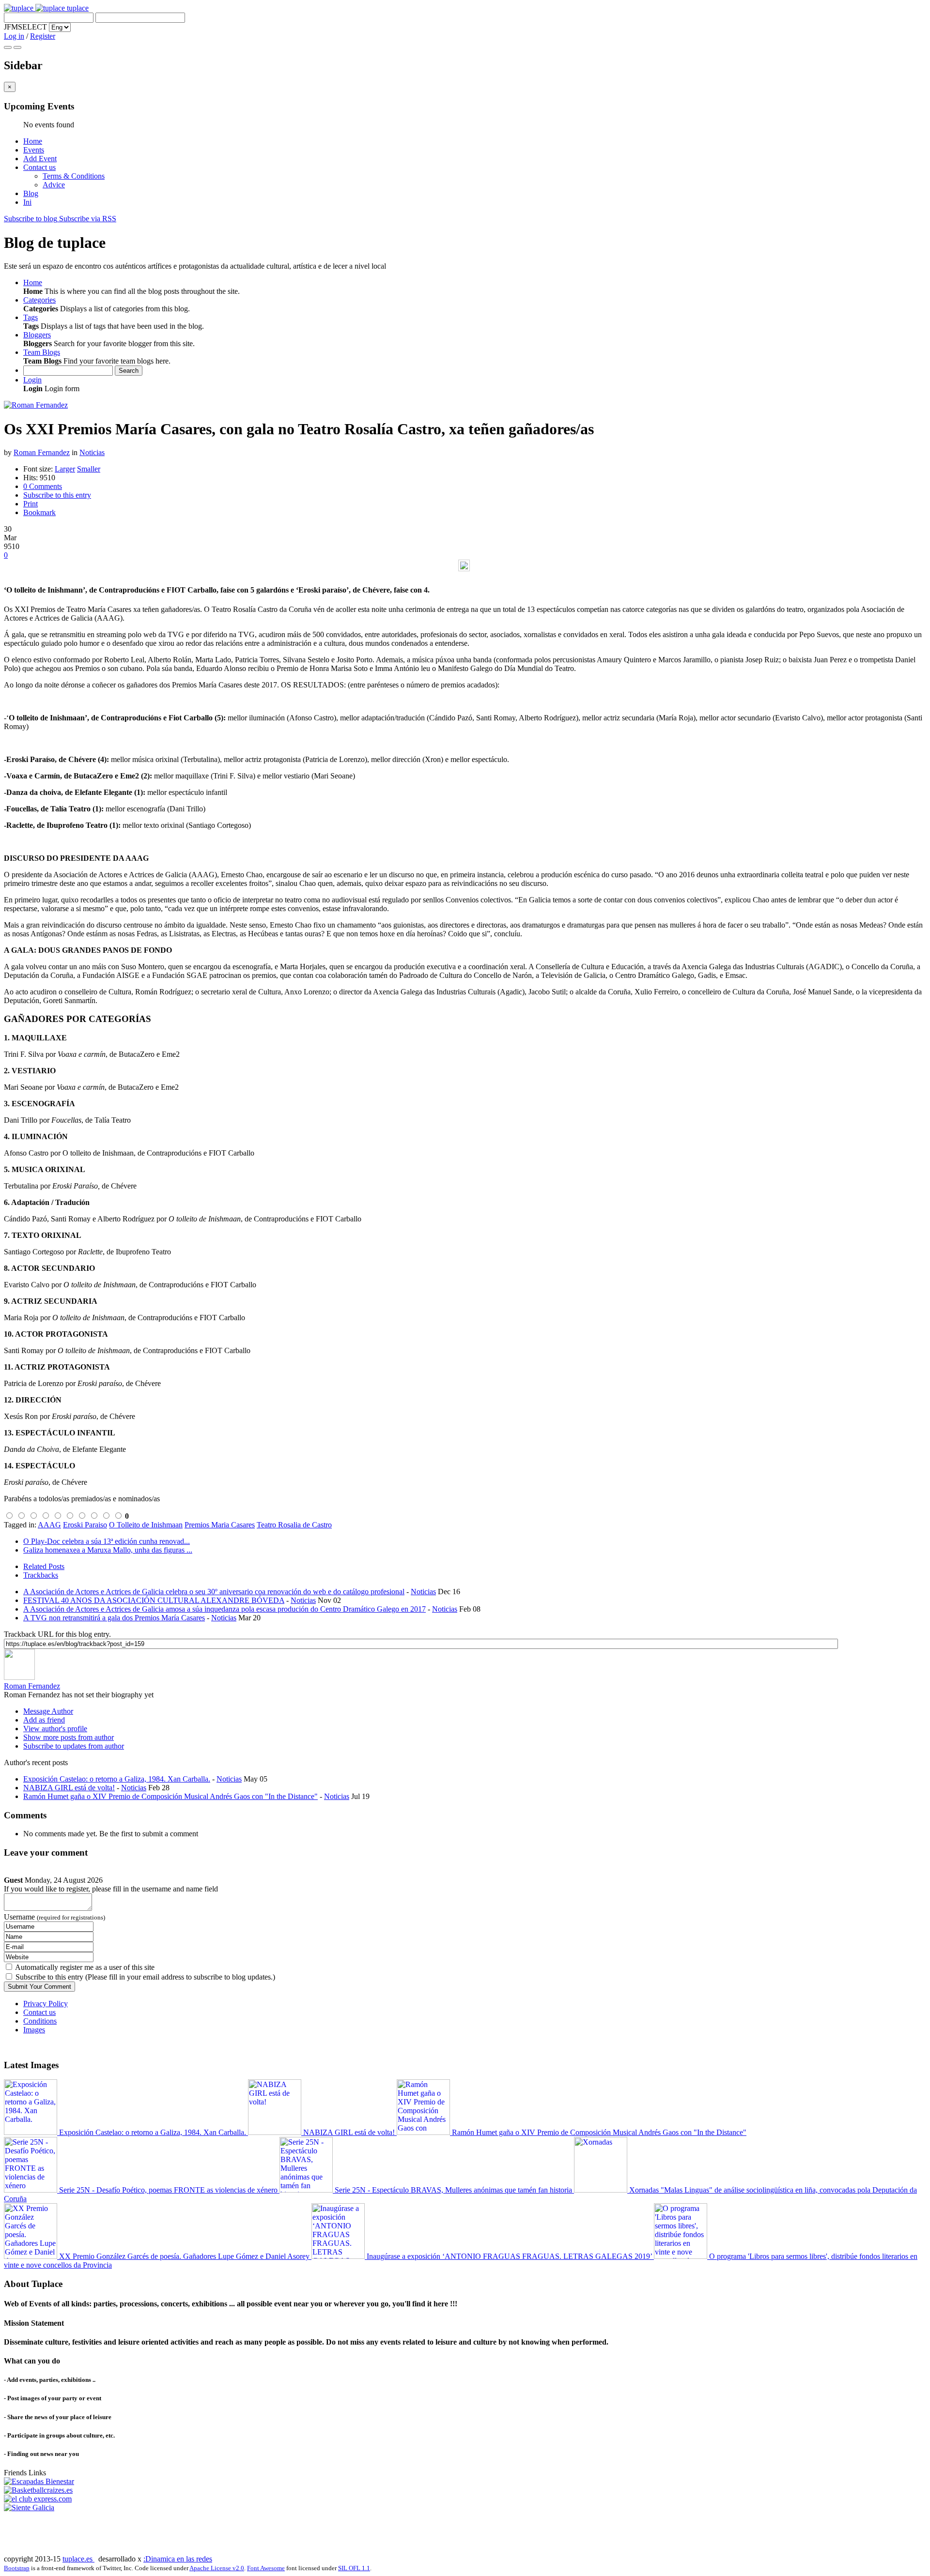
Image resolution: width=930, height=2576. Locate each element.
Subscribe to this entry (57, 495)
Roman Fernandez (42, 452)
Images (34, 2030)
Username (54, 1917)
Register (43, 36)
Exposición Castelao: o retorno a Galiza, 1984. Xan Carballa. (117, 1779)
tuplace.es (78, 2559)
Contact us (39, 167)
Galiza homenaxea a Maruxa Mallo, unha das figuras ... (108, 1550)
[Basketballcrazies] (38, 2490)
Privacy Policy (46, 2004)
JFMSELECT (25, 27)
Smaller (89, 469)
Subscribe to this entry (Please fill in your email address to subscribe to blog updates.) (145, 1977)
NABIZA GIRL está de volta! (69, 1788)
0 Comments (43, 486)
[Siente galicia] (29, 2507)
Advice (54, 185)
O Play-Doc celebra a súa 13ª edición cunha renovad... (107, 1541)
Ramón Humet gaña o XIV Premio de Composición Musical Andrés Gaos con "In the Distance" (170, 1796)
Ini (27, 202)
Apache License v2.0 (217, 2568)
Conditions (40, 2021)
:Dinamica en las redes (178, 2559)
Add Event (40, 159)
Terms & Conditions (74, 176)
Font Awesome (266, 2568)
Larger (65, 469)
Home (33, 141)
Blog (31, 193)
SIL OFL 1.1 (354, 2568)
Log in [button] (14, 36)
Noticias (92, 452)
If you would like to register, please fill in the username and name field (111, 1889)
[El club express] (38, 2499)
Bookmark (39, 512)
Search (129, 371)
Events (34, 150)
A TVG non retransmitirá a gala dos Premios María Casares (114, 1618)
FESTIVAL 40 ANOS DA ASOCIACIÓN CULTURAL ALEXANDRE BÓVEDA (154, 1600)
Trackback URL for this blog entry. (57, 1634)
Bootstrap (17, 2568)
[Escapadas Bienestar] (39, 2481)
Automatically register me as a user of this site (85, 1967)
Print (31, 504)
